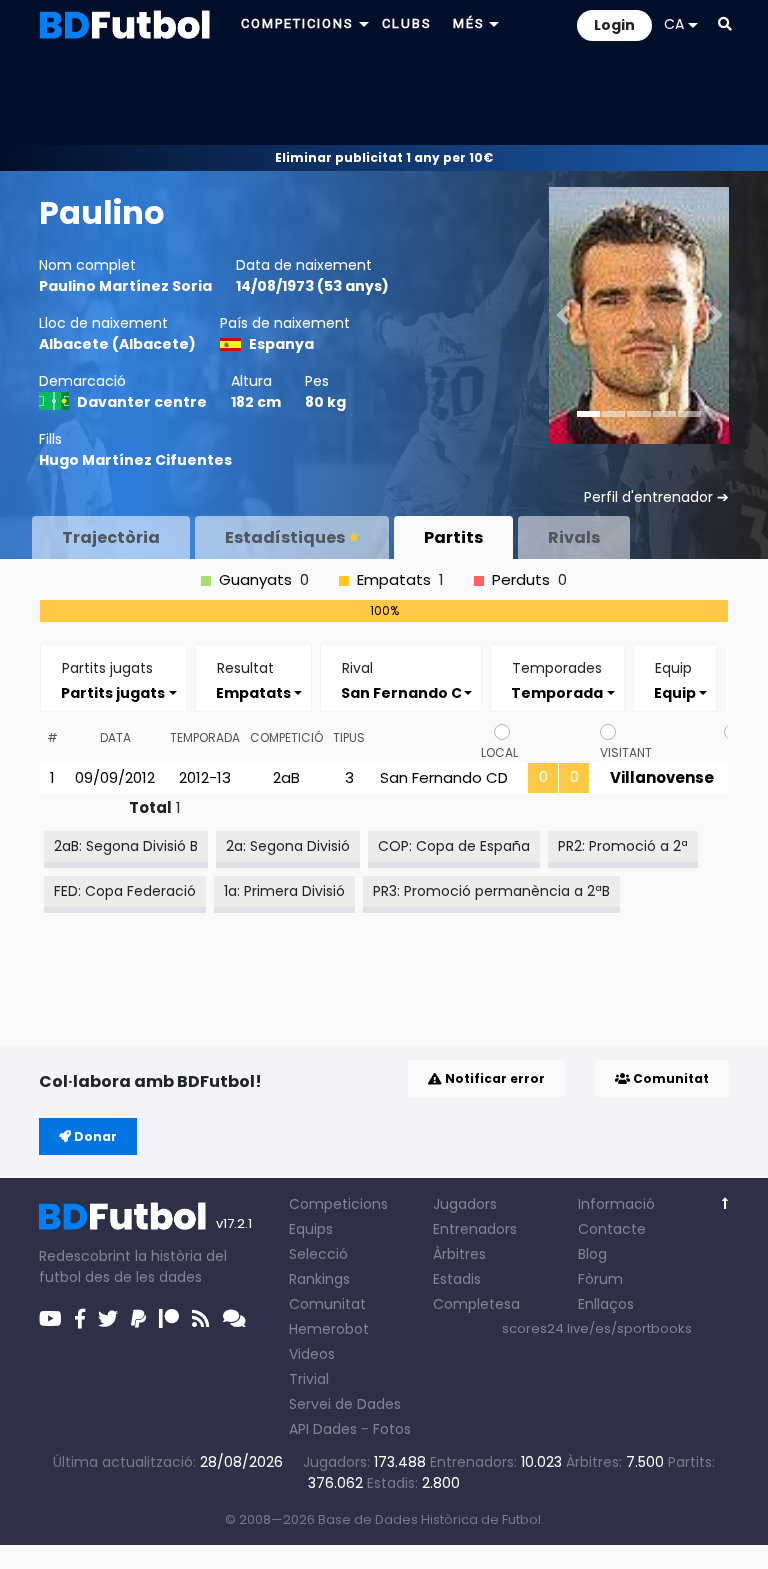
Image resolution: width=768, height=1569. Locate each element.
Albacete (74, 344)
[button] (725, 24)
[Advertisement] (384, 96)
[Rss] (201, 1319)
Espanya (281, 344)
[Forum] (234, 1319)
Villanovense (662, 777)
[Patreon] (169, 1319)
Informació (616, 1204)
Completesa (476, 1304)
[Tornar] (725, 1203)
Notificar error (493, 1078)
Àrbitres (459, 1254)
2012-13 (205, 777)
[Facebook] (80, 1319)
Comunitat (669, 1078)
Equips (311, 1229)
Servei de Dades (345, 1404)
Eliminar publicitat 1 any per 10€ (384, 157)
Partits (453, 537)
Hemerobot (329, 1329)
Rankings (319, 1279)
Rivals (574, 537)
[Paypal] (138, 1319)
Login (614, 25)
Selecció (318, 1254)
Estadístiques (285, 537)
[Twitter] (108, 1319)
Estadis (457, 1279)
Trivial (309, 1379)
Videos (312, 1354)
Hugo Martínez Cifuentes (135, 460)
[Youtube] (50, 1319)
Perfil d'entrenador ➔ (656, 497)
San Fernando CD (444, 777)
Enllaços (606, 1304)
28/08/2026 (241, 1462)
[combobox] (113, 692)
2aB (286, 777)
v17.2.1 (234, 1223)
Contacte (612, 1229)
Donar (94, 1136)
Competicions (338, 1204)
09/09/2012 (115, 777)
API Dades (323, 1429)
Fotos (392, 1429)
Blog (592, 1254)
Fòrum (600, 1279)
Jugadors (465, 1204)
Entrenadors (475, 1229)
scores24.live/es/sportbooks (597, 1328)
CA (674, 24)
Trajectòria (111, 537)
